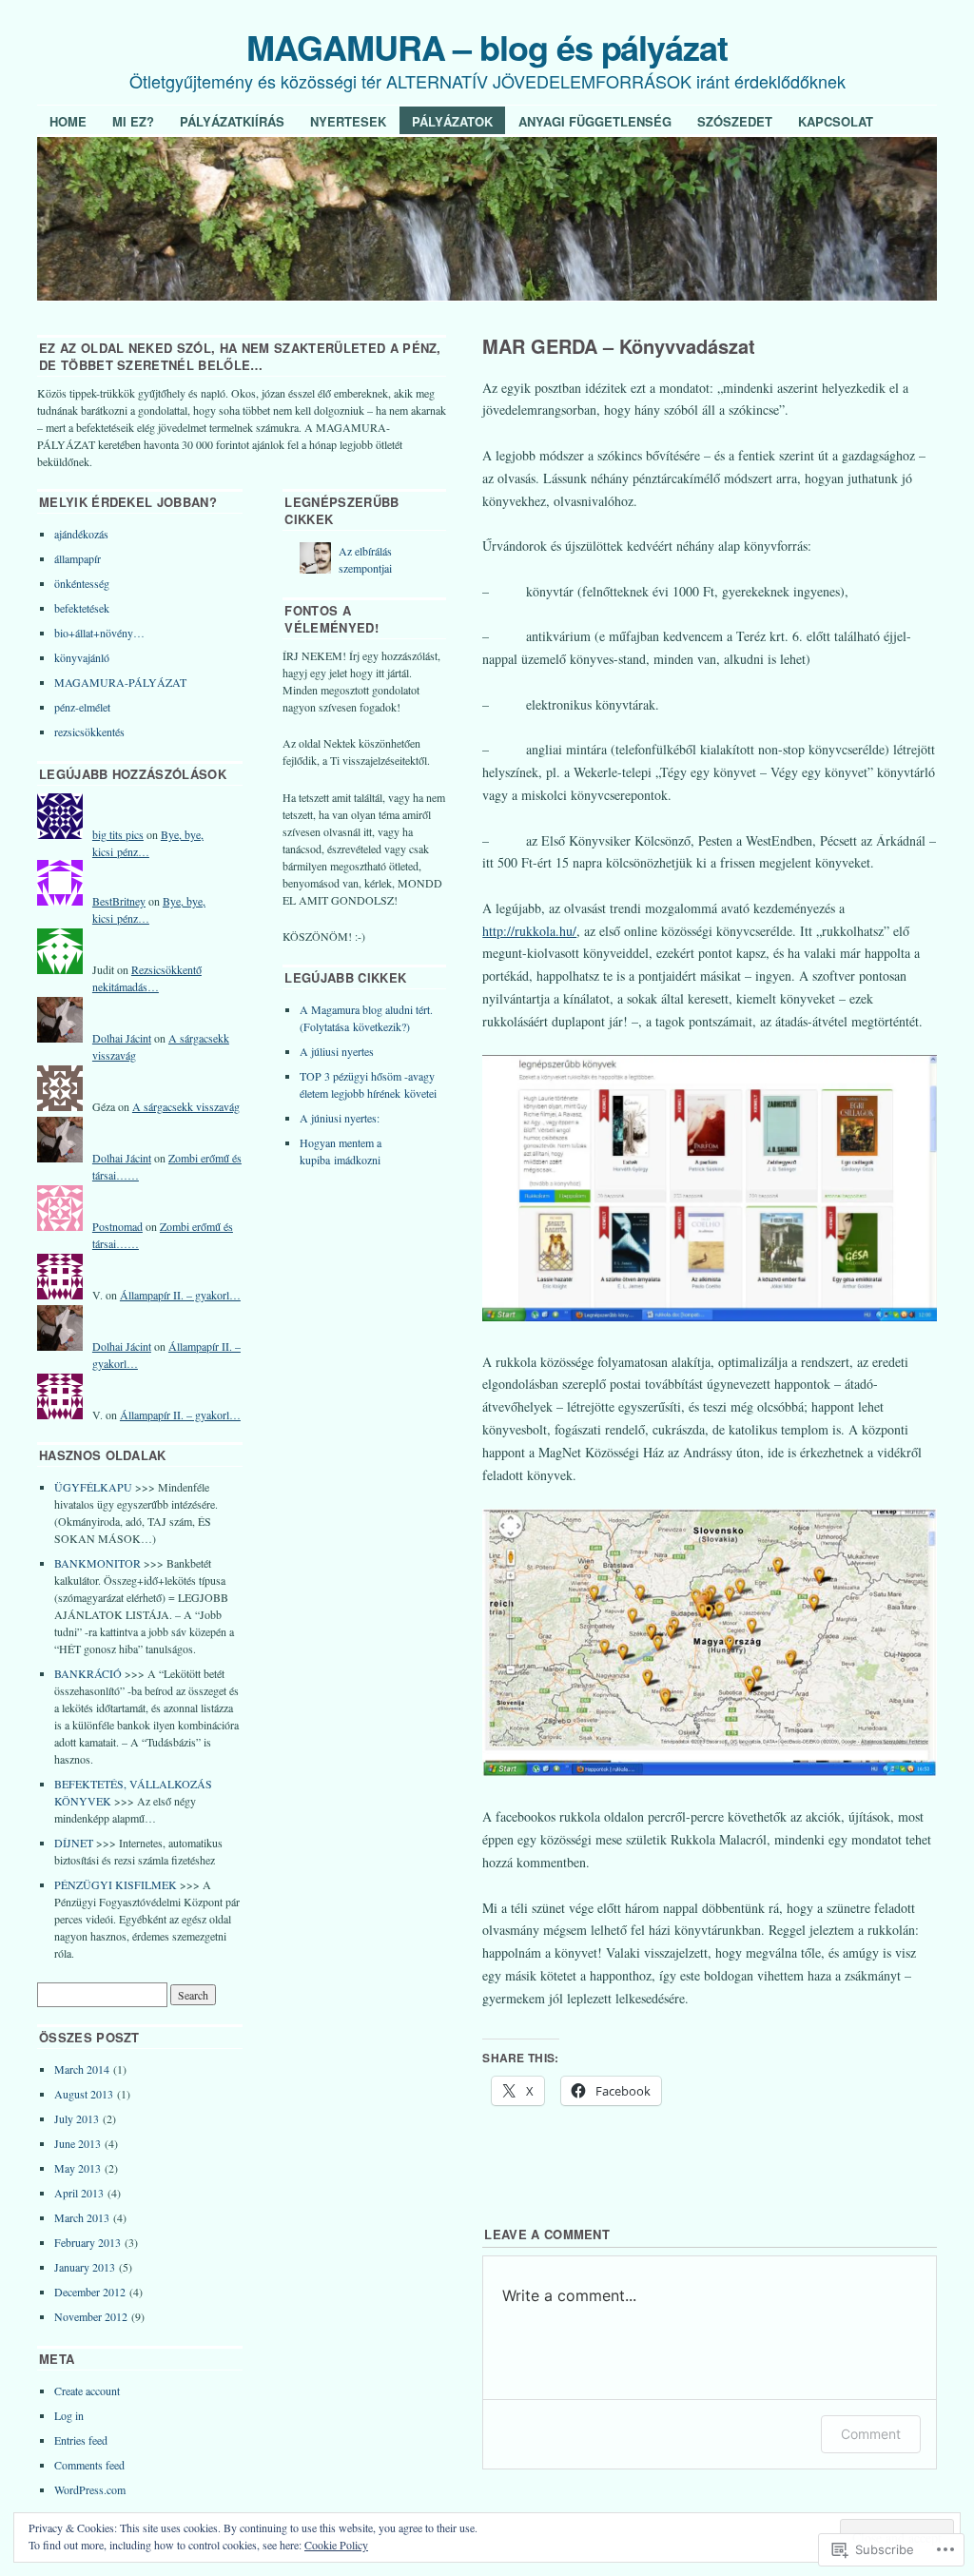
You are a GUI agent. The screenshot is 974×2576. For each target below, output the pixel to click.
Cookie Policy (336, 2545)
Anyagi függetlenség (595, 121)
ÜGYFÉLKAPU (93, 1487)
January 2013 (85, 2267)
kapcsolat (836, 121)
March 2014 (82, 2069)
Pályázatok (452, 121)
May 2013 (78, 2168)
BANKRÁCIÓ (88, 1673)
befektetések (82, 608)
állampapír (78, 558)
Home (68, 121)
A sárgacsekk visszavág (186, 1106)
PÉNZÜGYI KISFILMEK (116, 1884)
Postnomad (117, 1226)
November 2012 (91, 2316)
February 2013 (88, 2242)
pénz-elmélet (82, 707)
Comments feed (89, 2465)
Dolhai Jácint (122, 1038)
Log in (69, 2415)
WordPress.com (90, 2489)
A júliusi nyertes (337, 1051)
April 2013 (79, 2193)
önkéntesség (82, 583)
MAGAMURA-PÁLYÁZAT (120, 682)
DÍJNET (74, 1843)
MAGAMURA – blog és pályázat (487, 47)
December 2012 (90, 2292)
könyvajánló (82, 657)
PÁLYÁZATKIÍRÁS (232, 121)
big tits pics (118, 834)
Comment (871, 2434)
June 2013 (78, 2143)
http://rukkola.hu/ (529, 931)
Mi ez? (133, 121)
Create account (87, 2391)
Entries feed (81, 2440)
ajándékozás (81, 534)
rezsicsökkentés (89, 732)
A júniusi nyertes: (340, 1118)
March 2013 (82, 2217)
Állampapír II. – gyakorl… (180, 1295)
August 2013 (84, 2094)
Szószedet (735, 121)
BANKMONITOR (97, 1563)
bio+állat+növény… (99, 633)
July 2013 (77, 2118)
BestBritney (119, 901)
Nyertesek (348, 121)
